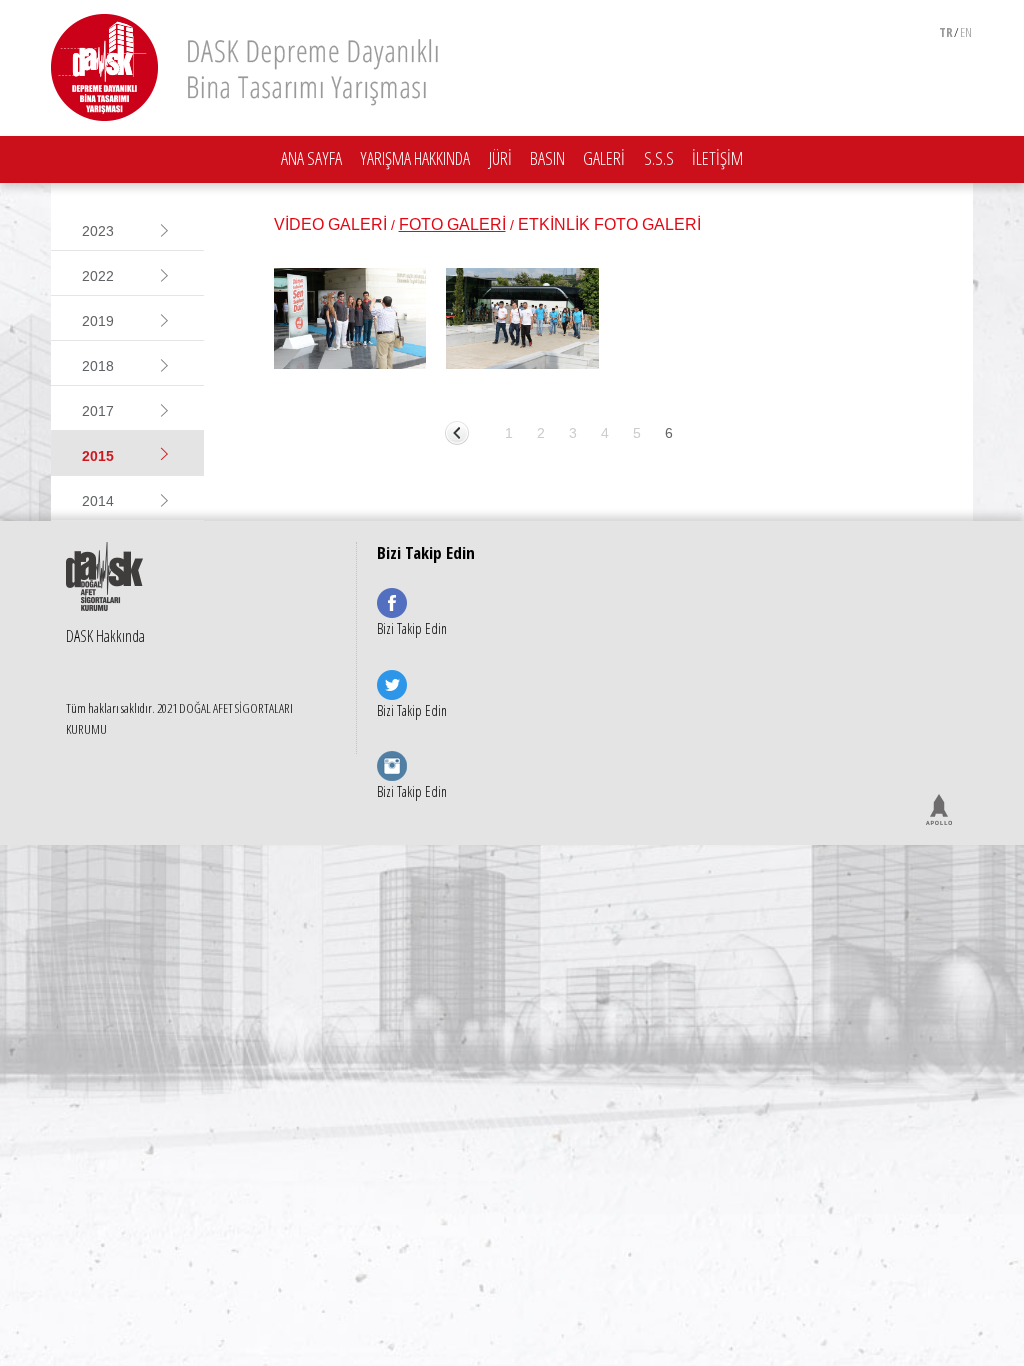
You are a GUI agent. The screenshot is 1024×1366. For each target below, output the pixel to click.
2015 (98, 456)
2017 (98, 411)
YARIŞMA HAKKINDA (415, 158)
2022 (98, 276)
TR (946, 32)
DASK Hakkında (105, 636)
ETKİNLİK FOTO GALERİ (609, 224)
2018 (98, 366)
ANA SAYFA (311, 158)
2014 (98, 501)
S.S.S (659, 158)
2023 (98, 231)
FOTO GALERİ (452, 224)
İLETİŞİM (717, 158)
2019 (98, 321)
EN (966, 32)
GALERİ (604, 158)
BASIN (547, 158)
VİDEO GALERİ (330, 224)
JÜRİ (500, 158)
